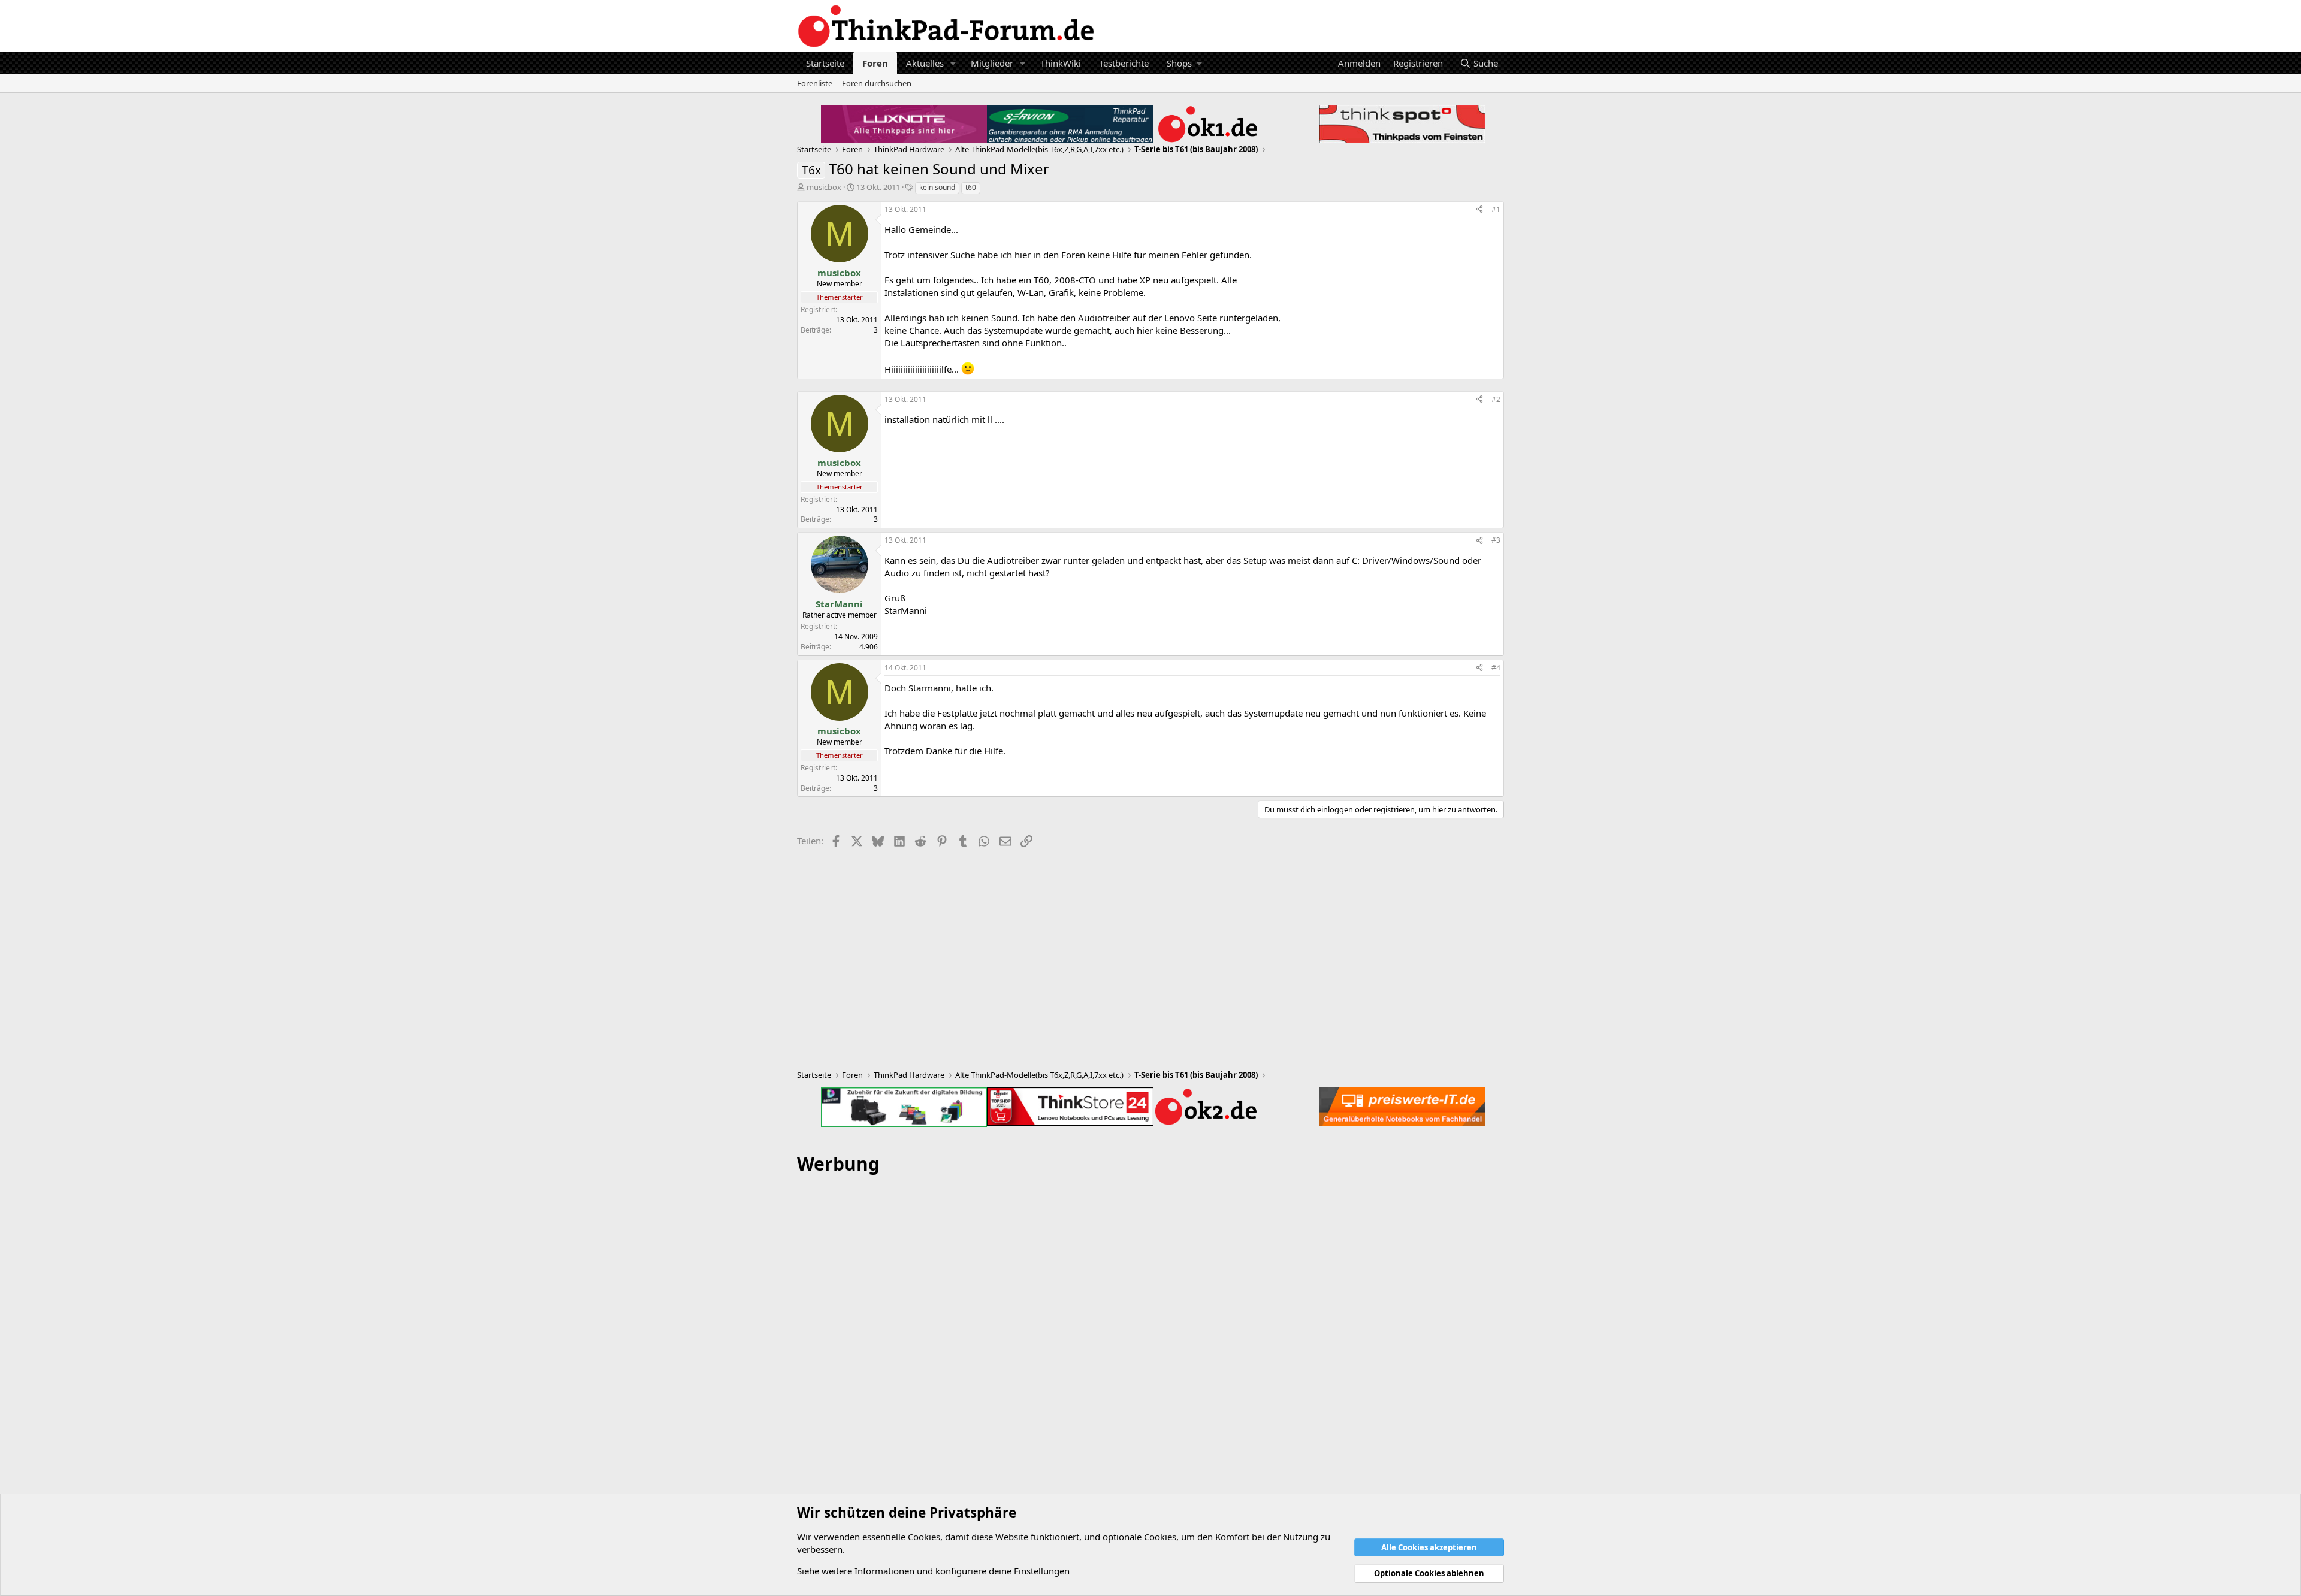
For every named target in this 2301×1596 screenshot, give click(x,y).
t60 (971, 187)
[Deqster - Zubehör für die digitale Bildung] (904, 1107)
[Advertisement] (1150, 1365)
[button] (953, 63)
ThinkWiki (1061, 63)
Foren (875, 63)
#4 (1496, 668)
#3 (1496, 540)
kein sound (937, 187)
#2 (1496, 399)
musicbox (824, 187)
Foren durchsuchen (877, 83)
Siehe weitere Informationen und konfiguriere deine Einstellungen (933, 1571)
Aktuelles (925, 63)
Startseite (825, 63)
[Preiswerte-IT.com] (1402, 1107)
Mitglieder (992, 63)
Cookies (924, 1537)
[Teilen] (1479, 210)
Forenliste (815, 83)
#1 (1496, 209)
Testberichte (1124, 63)
